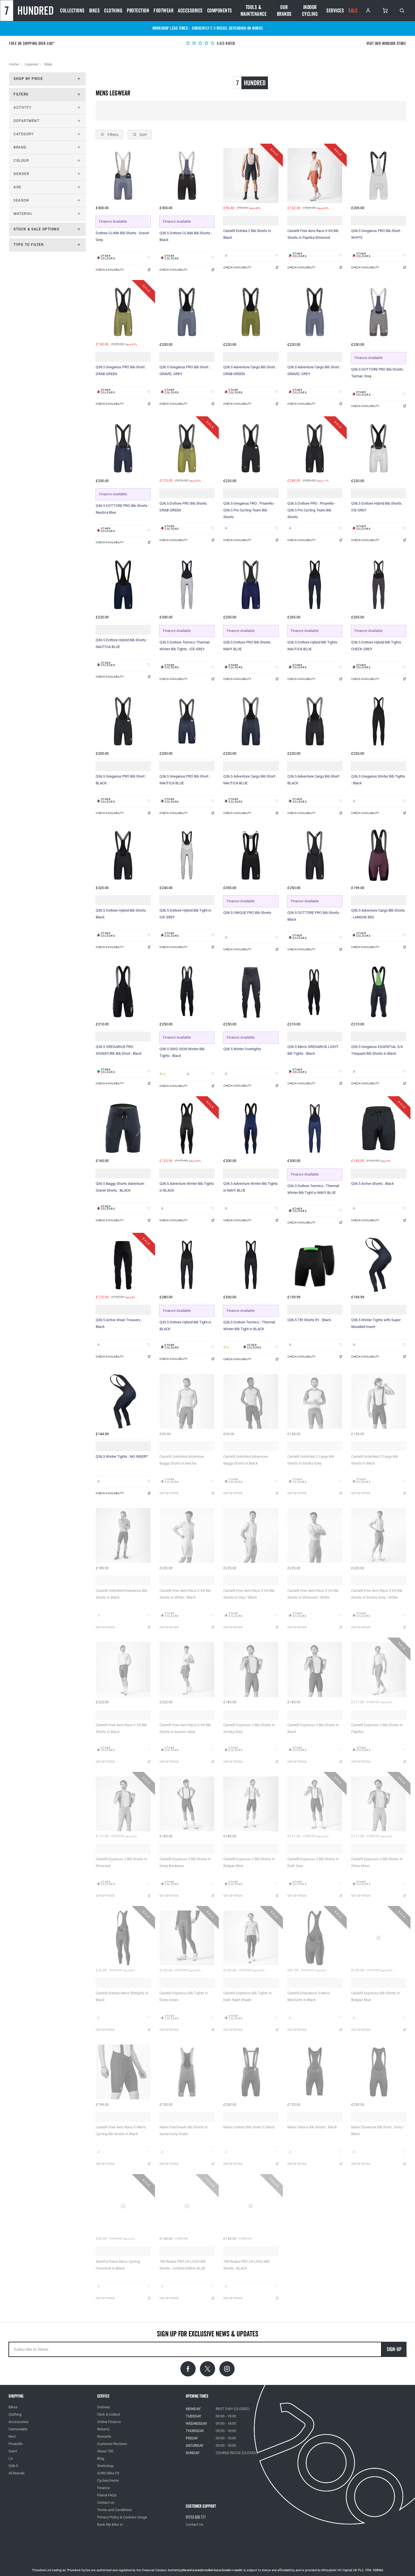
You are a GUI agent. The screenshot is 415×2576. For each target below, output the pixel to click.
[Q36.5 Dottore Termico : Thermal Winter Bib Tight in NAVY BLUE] (315, 1128)
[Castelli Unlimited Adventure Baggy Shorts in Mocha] (187, 1401)
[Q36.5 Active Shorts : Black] (379, 1128)
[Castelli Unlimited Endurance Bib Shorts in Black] (123, 1535)
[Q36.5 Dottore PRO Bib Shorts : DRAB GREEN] (187, 448)
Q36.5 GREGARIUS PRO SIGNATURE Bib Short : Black (119, 1050)
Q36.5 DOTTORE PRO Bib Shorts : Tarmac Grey (378, 373)
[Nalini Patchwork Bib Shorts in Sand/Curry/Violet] (187, 2072)
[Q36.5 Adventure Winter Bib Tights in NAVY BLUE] (251, 1128)
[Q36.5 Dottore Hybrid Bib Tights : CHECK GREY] (379, 585)
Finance (103, 2488)
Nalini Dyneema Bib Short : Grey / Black (377, 2130)
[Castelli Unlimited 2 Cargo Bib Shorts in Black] (379, 1401)
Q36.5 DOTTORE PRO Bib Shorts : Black (314, 916)
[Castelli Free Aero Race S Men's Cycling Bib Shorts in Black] (123, 2072)
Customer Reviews (112, 2444)
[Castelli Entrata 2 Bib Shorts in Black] (251, 176)
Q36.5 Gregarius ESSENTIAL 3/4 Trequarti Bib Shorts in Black (377, 1050)
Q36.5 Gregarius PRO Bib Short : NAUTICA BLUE (185, 780)
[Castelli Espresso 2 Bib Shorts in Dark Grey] (315, 1804)
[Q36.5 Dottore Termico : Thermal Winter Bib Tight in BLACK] (251, 1265)
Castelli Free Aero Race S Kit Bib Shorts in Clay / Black (249, 1594)
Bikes (95, 11)
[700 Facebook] (188, 2369)
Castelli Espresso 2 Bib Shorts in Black (313, 1728)
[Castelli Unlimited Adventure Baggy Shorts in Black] (251, 1401)
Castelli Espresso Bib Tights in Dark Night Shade (247, 1996)
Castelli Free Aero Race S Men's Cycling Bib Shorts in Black (121, 2130)
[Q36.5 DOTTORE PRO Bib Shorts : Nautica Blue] (123, 448)
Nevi (12, 2436)
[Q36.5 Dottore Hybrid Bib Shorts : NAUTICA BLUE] (123, 585)
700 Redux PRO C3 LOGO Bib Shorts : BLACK (246, 2265)
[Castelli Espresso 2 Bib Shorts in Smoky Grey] (251, 1669)
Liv (11, 2458)
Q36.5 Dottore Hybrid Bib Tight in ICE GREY (185, 914)
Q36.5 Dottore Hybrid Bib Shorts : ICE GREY (377, 507)
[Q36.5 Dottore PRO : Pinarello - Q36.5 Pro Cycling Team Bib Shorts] (315, 448)
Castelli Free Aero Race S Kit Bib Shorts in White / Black (185, 1594)
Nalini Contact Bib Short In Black (249, 2127)
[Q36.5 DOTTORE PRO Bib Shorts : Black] (315, 855)
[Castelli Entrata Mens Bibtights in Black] (123, 1938)
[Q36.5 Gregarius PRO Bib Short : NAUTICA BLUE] (187, 721)
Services (335, 11)
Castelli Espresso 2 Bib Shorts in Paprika (377, 1728)
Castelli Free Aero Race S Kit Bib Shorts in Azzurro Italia (185, 1728)
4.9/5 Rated (226, 44)
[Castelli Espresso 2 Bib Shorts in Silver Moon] (379, 1804)
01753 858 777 (196, 2517)
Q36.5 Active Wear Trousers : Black (119, 1323)
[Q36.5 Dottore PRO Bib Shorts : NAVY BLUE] (251, 585)
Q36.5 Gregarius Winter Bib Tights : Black (378, 780)
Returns (103, 2429)
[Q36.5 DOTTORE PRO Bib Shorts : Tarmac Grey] (379, 312)
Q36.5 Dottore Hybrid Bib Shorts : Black (122, 914)
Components (220, 11)
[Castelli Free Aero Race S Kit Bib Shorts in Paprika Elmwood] (315, 176)
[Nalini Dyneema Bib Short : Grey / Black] (379, 2072)
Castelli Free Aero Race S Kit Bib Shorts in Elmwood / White (313, 1594)
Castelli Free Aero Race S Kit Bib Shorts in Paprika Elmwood (313, 234)
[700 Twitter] (207, 2369)
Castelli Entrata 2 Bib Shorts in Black (247, 234)
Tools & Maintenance (254, 11)
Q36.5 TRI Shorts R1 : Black (309, 1320)
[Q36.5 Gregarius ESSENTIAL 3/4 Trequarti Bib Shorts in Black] (379, 992)
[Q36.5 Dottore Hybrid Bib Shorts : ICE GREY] (379, 448)
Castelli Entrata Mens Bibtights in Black (122, 1996)
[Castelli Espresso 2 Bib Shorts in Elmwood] (123, 1804)
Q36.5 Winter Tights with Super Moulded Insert (376, 1323)
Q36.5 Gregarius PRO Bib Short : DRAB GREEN (121, 370)
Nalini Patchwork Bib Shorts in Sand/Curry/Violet (184, 2130)
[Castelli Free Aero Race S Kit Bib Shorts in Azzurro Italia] (187, 1669)
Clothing (113, 11)
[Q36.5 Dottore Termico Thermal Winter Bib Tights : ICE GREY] (187, 585)
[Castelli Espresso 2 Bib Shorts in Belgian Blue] (251, 1804)
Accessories (190, 11)
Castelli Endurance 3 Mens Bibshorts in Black (309, 1996)
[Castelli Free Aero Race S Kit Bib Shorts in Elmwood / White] (315, 1535)
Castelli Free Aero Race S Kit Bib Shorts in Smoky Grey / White (377, 1594)
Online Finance (109, 2422)
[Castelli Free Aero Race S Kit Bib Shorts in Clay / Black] (251, 1535)
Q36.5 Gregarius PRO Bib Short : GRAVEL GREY (185, 370)
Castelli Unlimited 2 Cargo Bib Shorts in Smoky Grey (311, 1460)
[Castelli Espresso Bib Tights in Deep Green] (187, 1938)
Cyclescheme (108, 2480)
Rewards (104, 2436)
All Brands (17, 2473)
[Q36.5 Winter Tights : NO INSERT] (123, 1401)
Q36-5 (13, 2466)
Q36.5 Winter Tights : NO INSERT (122, 1456)
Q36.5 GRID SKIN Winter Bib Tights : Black (182, 1052)
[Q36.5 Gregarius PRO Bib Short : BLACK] (123, 721)
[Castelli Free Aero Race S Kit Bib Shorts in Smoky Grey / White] (379, 1535)
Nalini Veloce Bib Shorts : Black (312, 2127)
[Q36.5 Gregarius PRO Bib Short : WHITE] (379, 176)
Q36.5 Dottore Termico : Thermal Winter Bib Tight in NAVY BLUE (313, 1189)
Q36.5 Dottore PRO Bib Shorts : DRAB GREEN (184, 507)
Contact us (106, 2502)
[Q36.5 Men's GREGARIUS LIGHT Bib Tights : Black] (315, 992)
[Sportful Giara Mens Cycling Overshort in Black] (123, 2206)
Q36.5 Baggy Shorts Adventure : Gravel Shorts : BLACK (121, 1187)
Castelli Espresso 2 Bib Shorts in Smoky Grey (249, 1728)
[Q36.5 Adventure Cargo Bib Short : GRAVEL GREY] (315, 312)
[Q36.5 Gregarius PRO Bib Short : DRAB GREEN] (123, 312)
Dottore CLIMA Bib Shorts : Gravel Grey (122, 236)
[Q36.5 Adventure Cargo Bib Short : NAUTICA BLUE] (251, 721)
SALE (353, 11)
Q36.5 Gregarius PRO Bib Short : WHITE (376, 234)
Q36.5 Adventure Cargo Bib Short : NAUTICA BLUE (250, 780)
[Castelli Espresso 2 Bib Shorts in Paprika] (379, 1669)
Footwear (163, 11)
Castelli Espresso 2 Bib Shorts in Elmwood (121, 1862)
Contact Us (195, 2524)
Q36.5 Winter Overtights (242, 1049)
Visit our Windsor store (386, 44)
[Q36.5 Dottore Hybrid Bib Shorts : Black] (123, 855)
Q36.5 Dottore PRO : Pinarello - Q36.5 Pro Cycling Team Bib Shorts (312, 510)
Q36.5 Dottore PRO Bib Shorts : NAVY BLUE (248, 646)
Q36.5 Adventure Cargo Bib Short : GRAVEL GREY (314, 370)
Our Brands (284, 11)
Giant (13, 2451)
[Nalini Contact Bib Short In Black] (251, 2072)
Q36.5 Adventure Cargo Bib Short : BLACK (314, 780)
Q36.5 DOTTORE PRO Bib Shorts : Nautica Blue (122, 509)
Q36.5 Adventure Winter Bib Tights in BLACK (187, 1187)
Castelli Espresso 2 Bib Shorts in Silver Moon (377, 1862)
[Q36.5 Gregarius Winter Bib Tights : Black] (379, 721)
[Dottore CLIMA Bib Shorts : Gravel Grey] (123, 176)
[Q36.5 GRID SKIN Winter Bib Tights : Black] (187, 992)
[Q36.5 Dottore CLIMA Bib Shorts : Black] (187, 176)
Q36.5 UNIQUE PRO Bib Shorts (247, 913)
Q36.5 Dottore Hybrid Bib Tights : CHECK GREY (377, 646)
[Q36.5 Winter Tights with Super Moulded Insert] (379, 1265)
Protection (138, 11)
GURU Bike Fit (108, 2473)
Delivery (103, 2407)
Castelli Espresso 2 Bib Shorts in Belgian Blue (249, 1862)
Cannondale (18, 2429)
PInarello (16, 2444)
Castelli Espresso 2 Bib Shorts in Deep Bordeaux (185, 1862)
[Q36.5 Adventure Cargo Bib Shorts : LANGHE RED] (379, 855)
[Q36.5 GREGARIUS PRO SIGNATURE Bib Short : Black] (123, 992)
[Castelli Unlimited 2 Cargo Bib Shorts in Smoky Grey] (315, 1401)
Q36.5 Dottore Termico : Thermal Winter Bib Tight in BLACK (249, 1326)
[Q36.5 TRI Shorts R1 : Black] (315, 1265)
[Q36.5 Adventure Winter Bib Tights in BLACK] (187, 1128)
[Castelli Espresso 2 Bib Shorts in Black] (315, 1669)
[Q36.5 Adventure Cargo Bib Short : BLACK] (315, 721)
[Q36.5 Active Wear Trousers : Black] (123, 1265)
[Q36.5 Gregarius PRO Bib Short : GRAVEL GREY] (187, 312)
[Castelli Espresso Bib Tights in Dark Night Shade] (251, 1938)
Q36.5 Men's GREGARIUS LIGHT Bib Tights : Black (313, 1050)
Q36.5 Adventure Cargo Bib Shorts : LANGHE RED (378, 914)
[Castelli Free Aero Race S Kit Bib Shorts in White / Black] (187, 1535)
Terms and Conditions (114, 2510)
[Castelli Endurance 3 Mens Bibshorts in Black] (315, 1938)
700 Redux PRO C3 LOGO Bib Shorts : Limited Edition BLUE (183, 2265)
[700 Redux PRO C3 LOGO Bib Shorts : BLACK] (251, 2206)
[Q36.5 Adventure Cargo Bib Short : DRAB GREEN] (251, 312)
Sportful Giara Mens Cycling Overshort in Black (118, 2265)
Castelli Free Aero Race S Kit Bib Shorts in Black (121, 1728)
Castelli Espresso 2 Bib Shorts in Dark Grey (313, 1862)
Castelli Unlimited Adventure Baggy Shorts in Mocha (182, 1460)
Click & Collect (109, 2414)
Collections (72, 11)
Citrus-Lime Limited (226, 2570)
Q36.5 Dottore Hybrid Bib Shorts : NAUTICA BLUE (122, 643)
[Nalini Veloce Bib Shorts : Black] (315, 2072)
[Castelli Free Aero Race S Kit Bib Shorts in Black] (123, 1669)
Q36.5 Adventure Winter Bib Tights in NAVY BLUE (251, 1187)
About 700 (105, 2451)
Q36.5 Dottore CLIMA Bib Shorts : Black (186, 236)
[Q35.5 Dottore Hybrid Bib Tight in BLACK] (187, 1265)
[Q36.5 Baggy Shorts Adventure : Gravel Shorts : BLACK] (123, 1128)
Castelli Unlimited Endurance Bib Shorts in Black (121, 1594)
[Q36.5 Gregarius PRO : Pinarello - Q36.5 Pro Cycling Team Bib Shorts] (251, 448)
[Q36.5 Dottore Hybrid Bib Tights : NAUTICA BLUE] (315, 585)
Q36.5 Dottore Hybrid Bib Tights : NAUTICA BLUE (313, 646)
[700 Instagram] (227, 2369)
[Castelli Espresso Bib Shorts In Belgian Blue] (379, 1938)
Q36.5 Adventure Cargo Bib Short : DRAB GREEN (250, 370)
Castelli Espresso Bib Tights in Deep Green (184, 1996)
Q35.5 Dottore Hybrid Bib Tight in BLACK (185, 1326)
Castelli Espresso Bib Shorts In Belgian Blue (376, 1996)
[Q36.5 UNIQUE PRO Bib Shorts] (251, 855)
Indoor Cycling (310, 11)
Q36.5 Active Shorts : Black (373, 1184)
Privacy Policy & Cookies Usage (122, 2517)
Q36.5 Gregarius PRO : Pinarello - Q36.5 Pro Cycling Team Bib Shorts (249, 510)
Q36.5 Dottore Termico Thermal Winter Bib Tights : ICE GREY (184, 646)
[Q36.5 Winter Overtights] (251, 992)
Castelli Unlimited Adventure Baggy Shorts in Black (246, 1460)
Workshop (105, 2466)
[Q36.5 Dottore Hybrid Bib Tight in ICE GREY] (187, 855)
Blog (101, 2458)
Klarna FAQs (107, 2495)
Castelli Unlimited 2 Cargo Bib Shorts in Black (374, 1460)
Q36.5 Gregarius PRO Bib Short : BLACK (121, 780)
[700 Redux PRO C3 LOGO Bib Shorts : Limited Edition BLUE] (187, 2206)
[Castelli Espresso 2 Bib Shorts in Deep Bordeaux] (187, 1804)
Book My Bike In (110, 2524)
